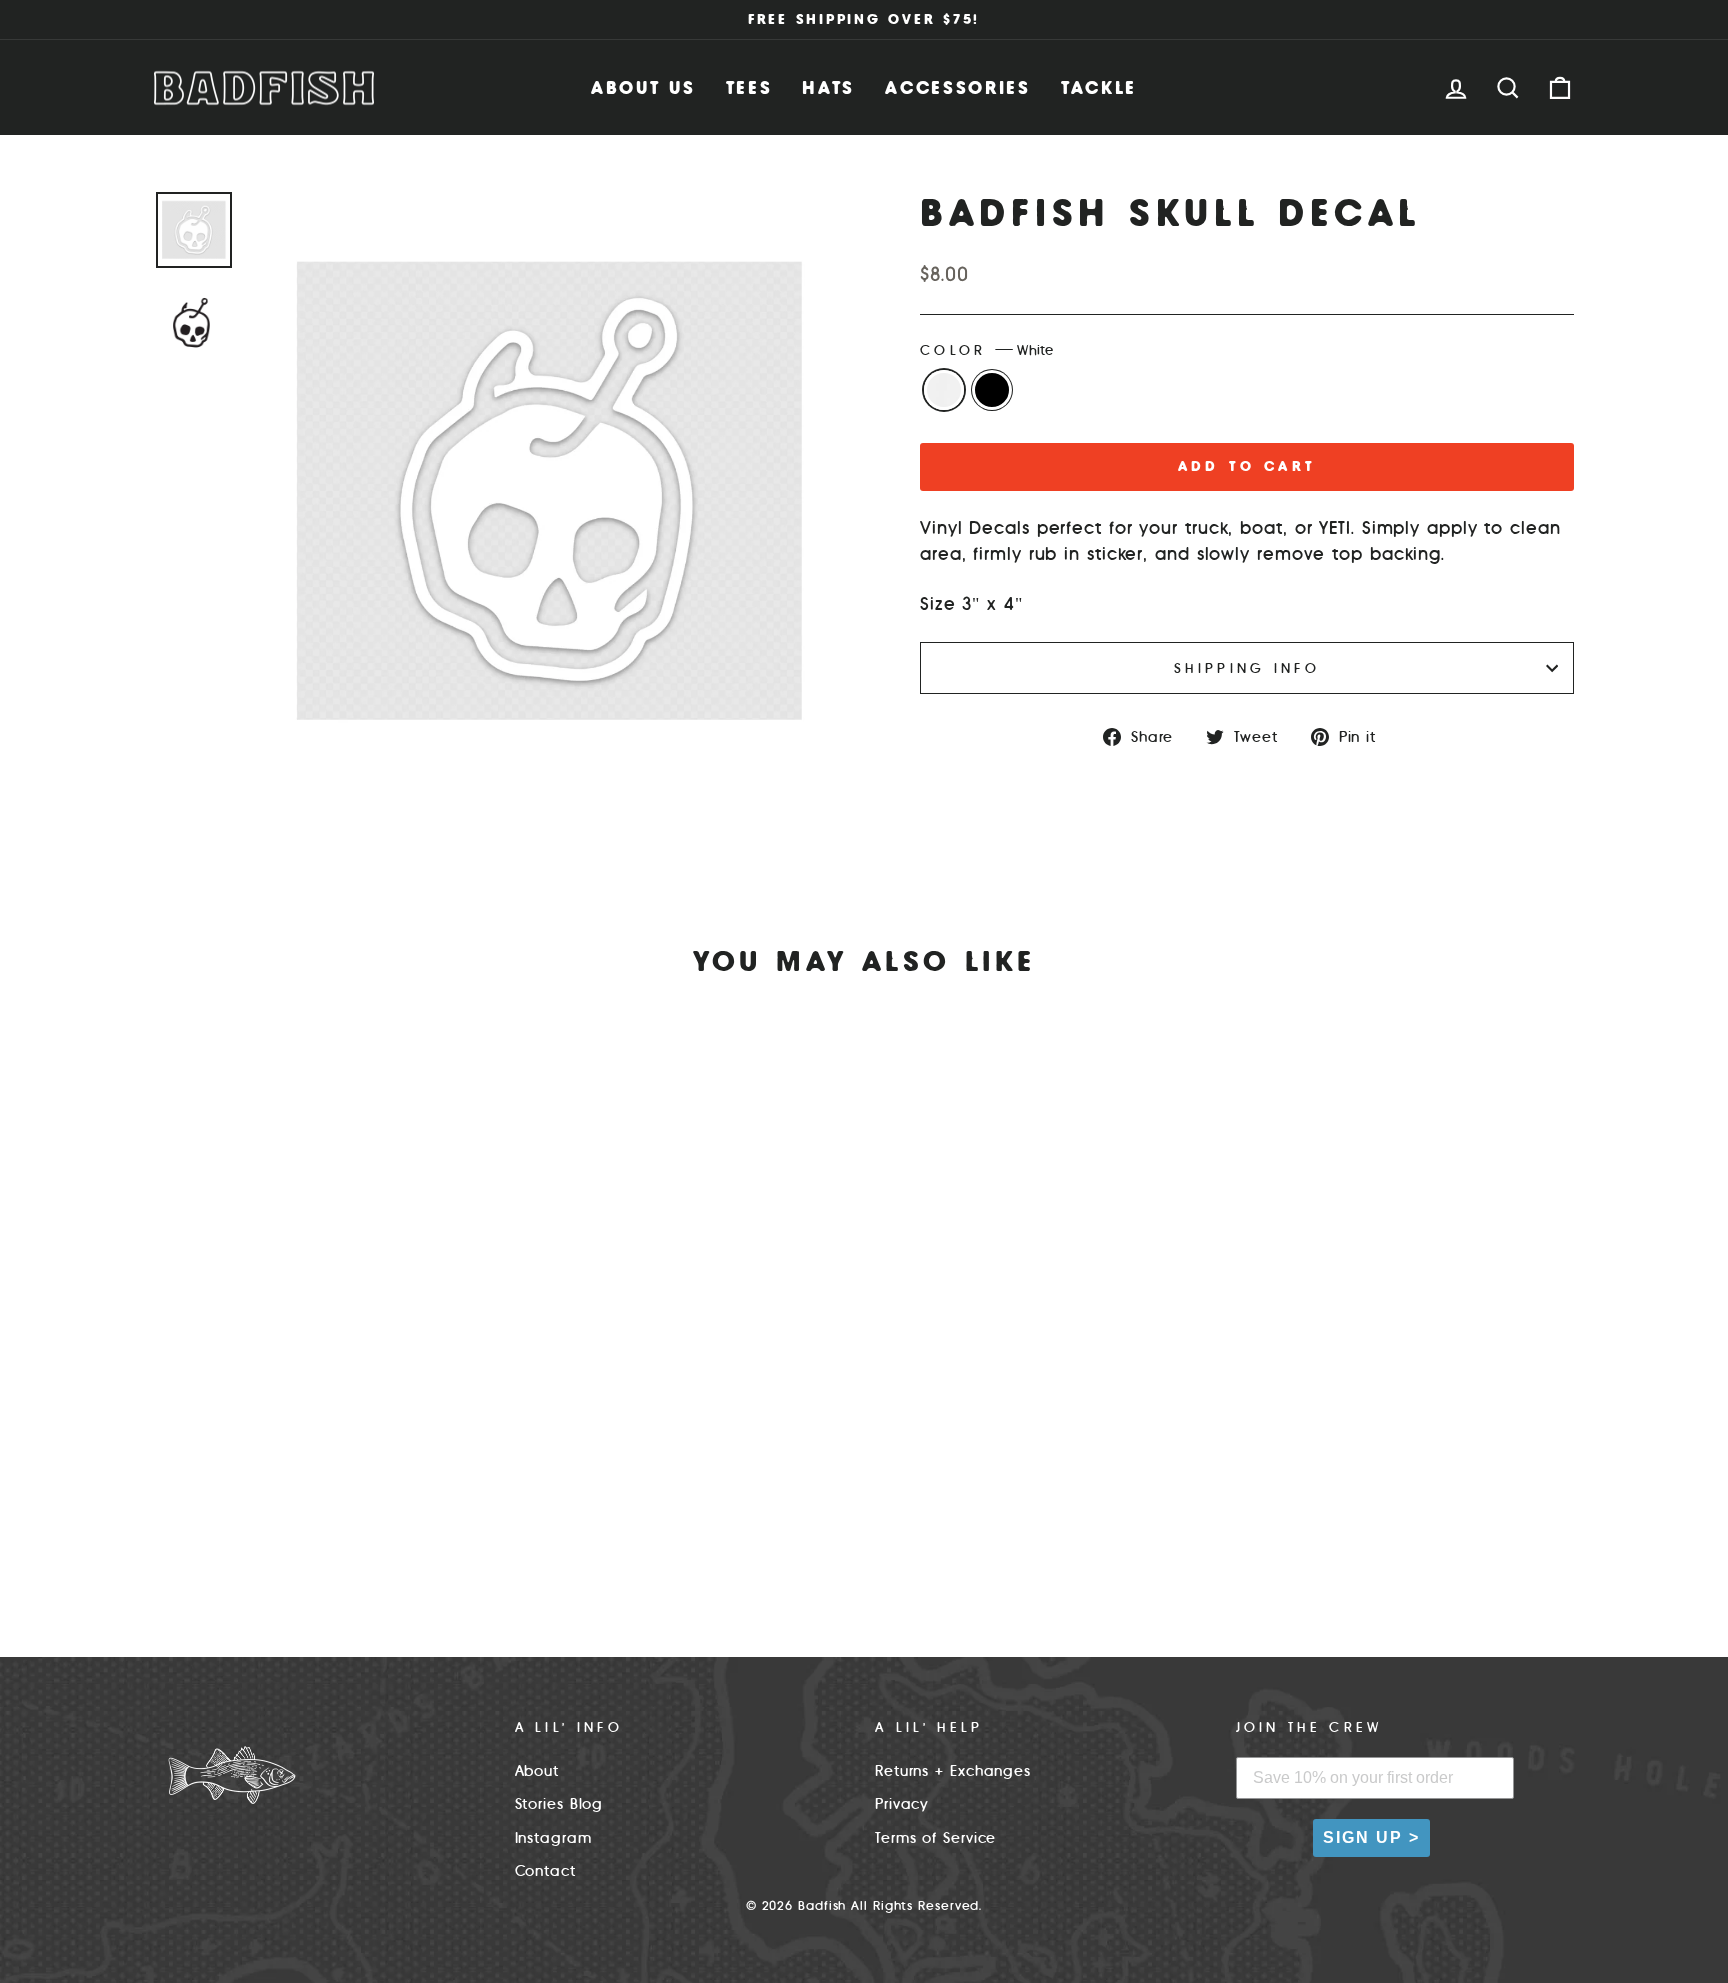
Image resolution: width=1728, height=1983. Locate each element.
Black (992, 390)
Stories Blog (559, 1804)
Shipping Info (1247, 668)
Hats (828, 87)
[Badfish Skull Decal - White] (309, 1538)
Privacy (902, 1804)
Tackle (1099, 87)
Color (986, 350)
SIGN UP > (1371, 1837)
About (537, 1771)
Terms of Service (935, 1838)
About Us (643, 87)
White (944, 390)
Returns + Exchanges (953, 1771)
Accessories (958, 87)
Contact (545, 1871)
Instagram (553, 1838)
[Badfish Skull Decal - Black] (336, 1538)
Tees (749, 87)
